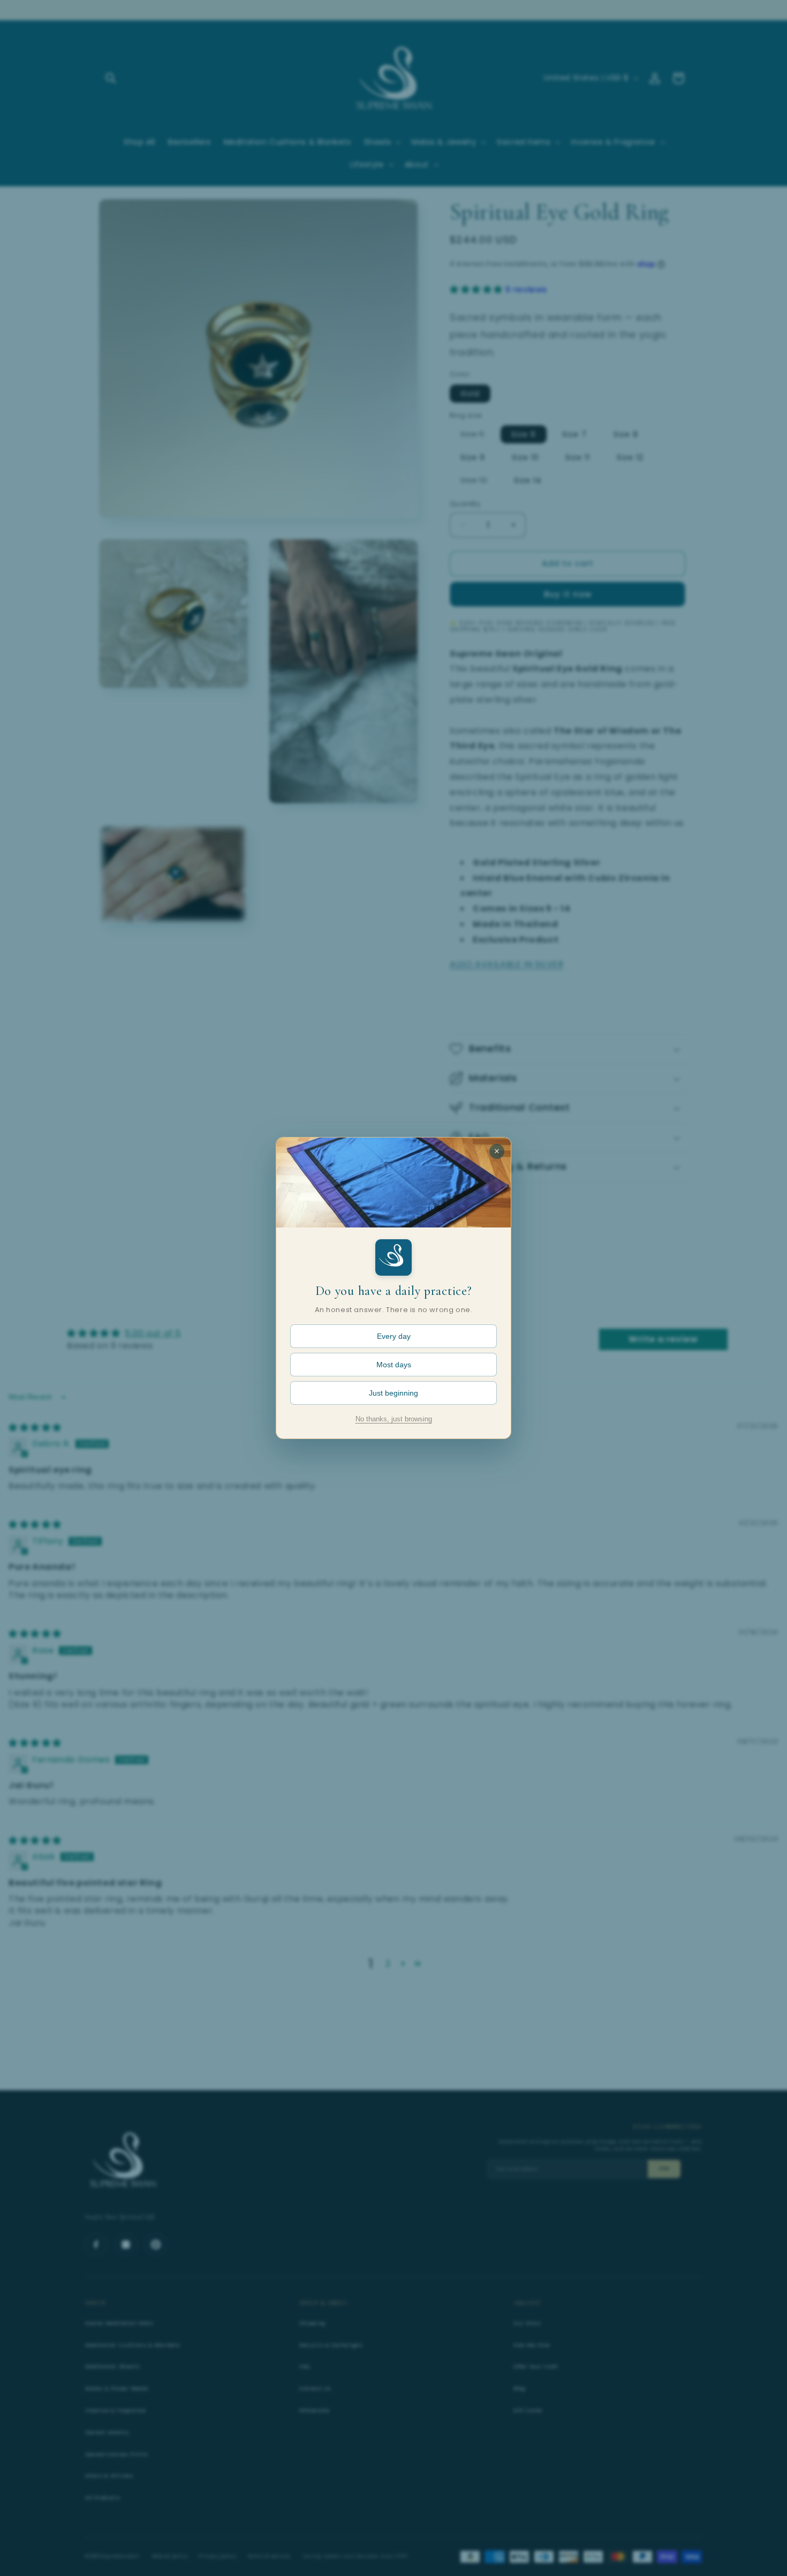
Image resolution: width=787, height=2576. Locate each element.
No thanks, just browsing (394, 1419)
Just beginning (393, 1393)
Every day (394, 1336)
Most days (394, 1365)
